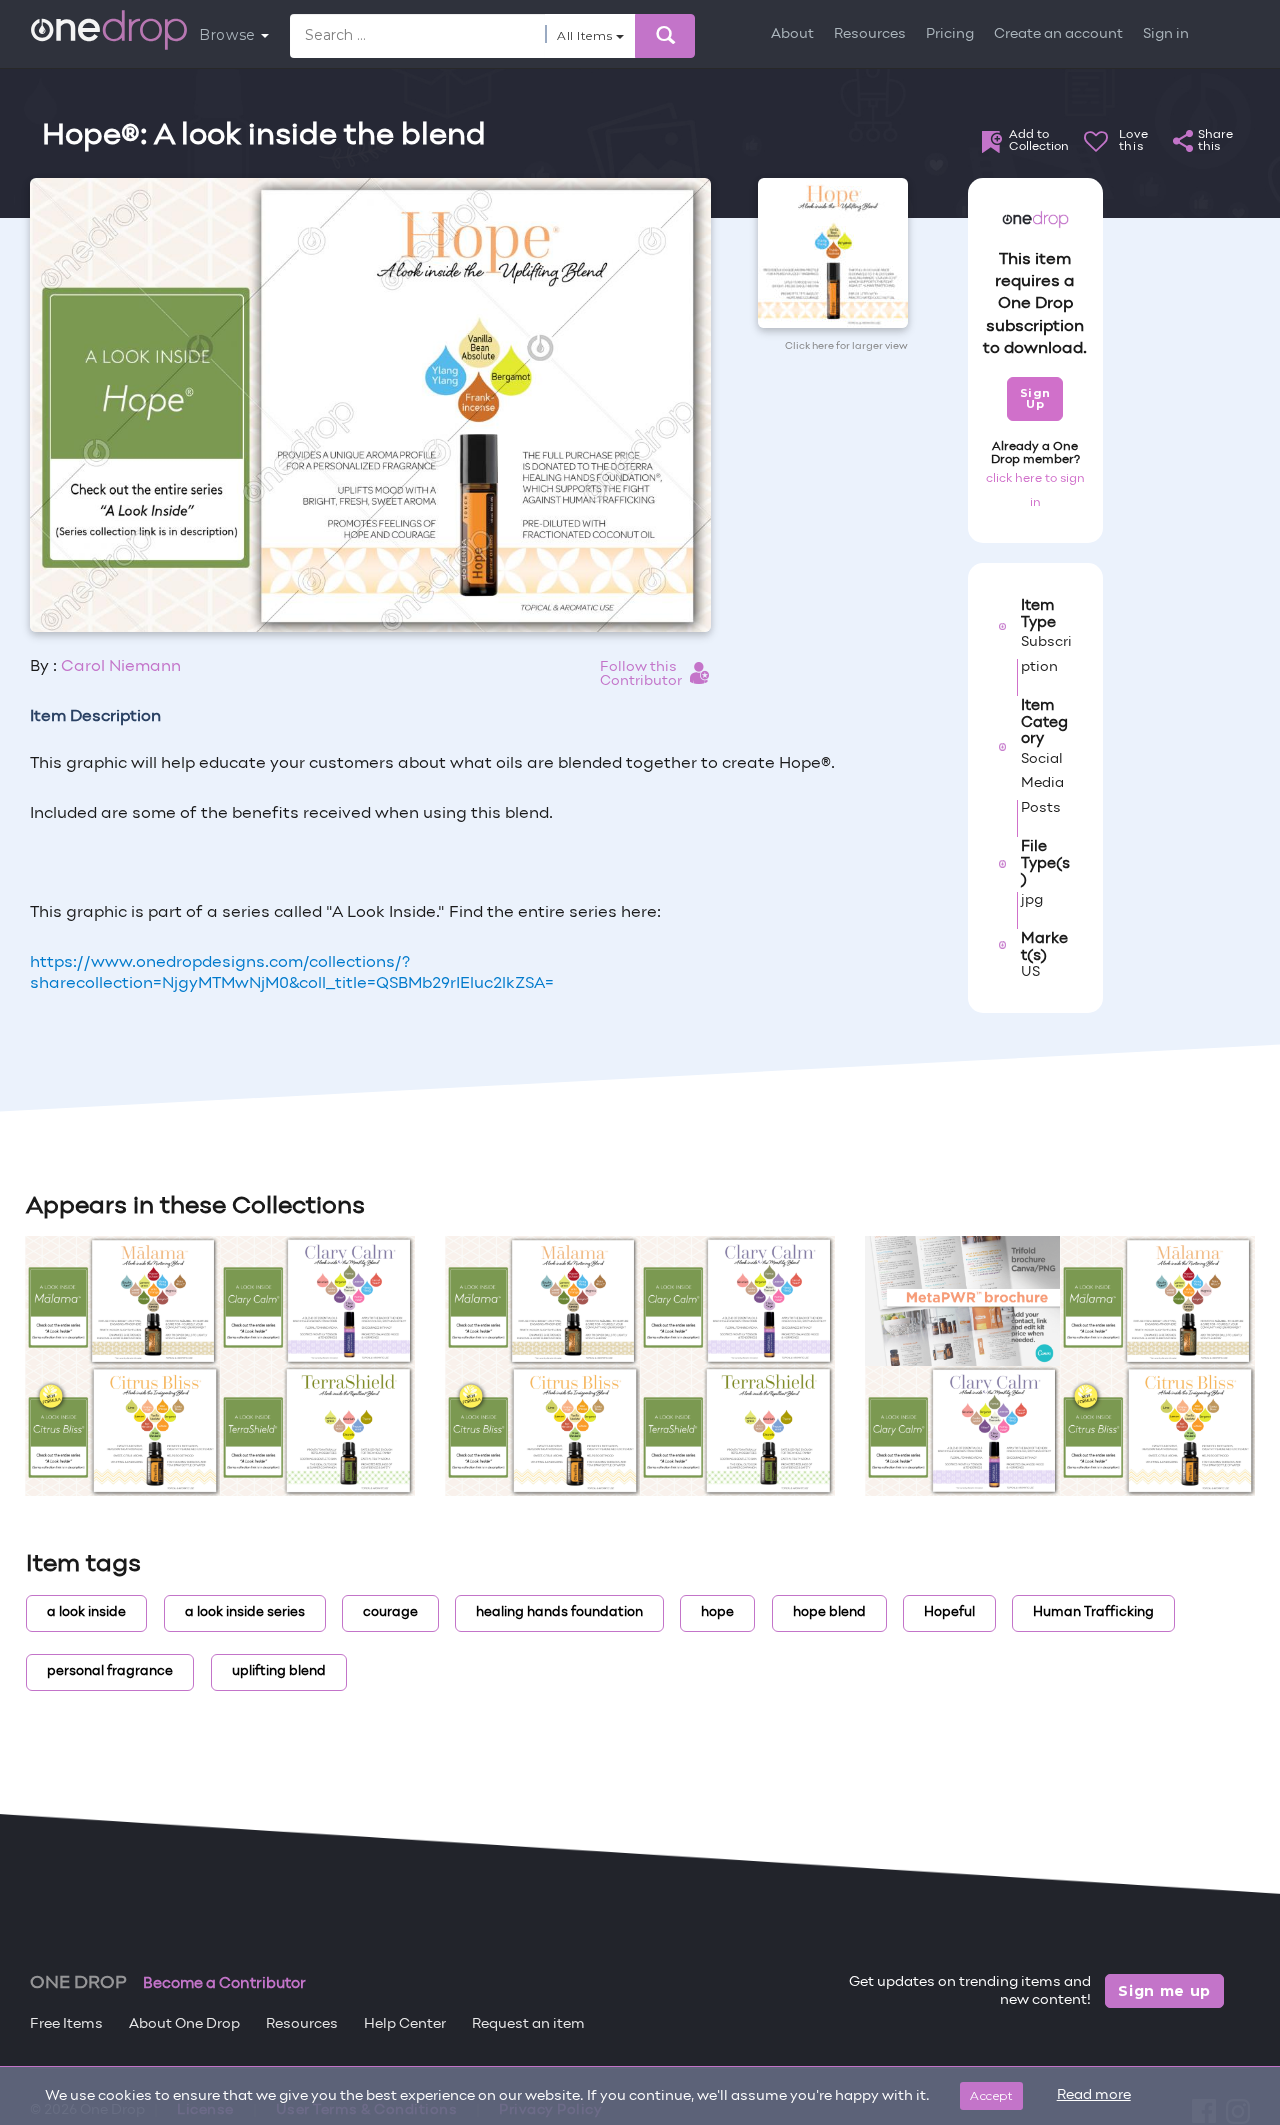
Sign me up (1164, 1991)
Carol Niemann (121, 667)
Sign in (1166, 34)
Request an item (528, 2024)
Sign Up (1035, 398)
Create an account (1058, 34)
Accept (991, 2095)
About (792, 34)
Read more (1094, 2095)
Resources (870, 34)
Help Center (405, 2024)
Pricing (950, 34)
